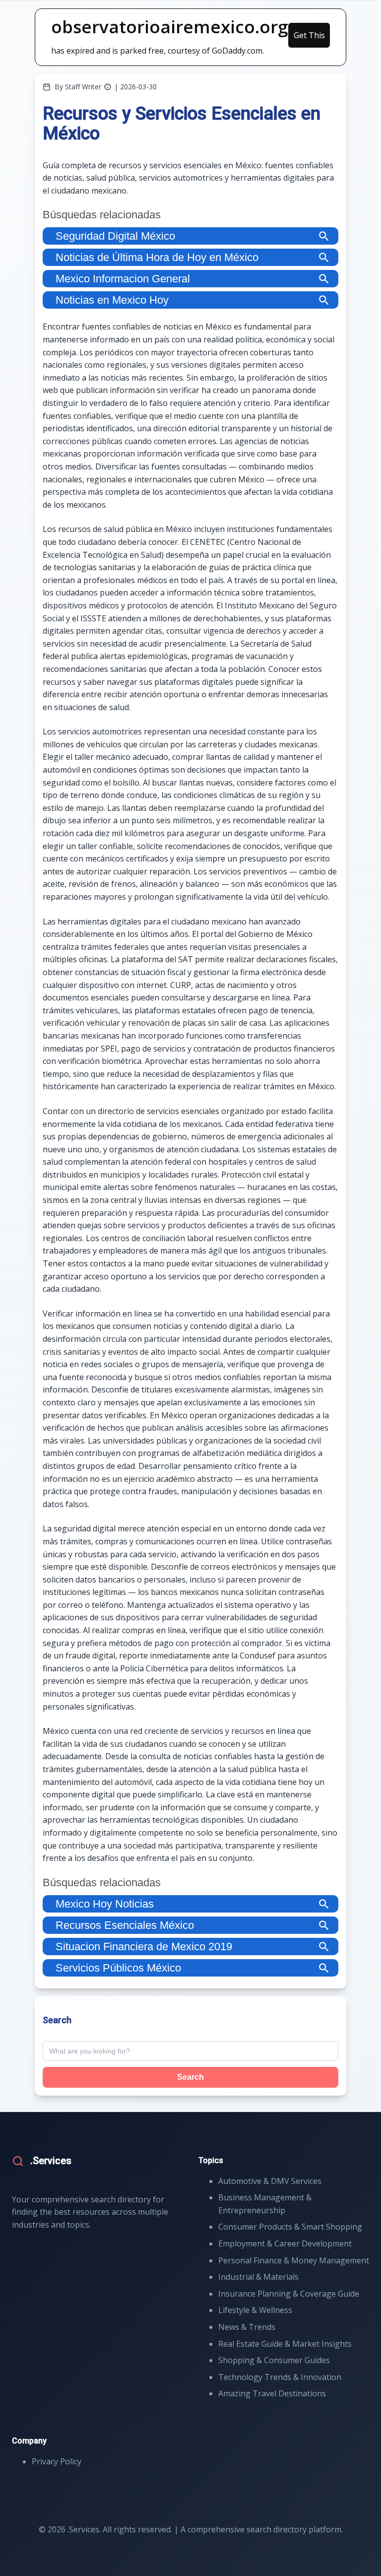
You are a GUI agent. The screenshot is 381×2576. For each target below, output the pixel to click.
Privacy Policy (57, 2461)
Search (190, 2077)
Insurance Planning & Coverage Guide (289, 2294)
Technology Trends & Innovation (280, 2377)
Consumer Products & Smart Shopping (290, 2227)
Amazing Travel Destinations (272, 2393)
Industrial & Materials (258, 2277)
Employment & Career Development (285, 2244)
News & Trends (247, 2327)
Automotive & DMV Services (270, 2181)
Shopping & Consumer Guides (274, 2360)
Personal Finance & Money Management (294, 2260)
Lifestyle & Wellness (255, 2310)
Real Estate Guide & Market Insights (285, 2344)
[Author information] (108, 87)
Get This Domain (309, 39)
